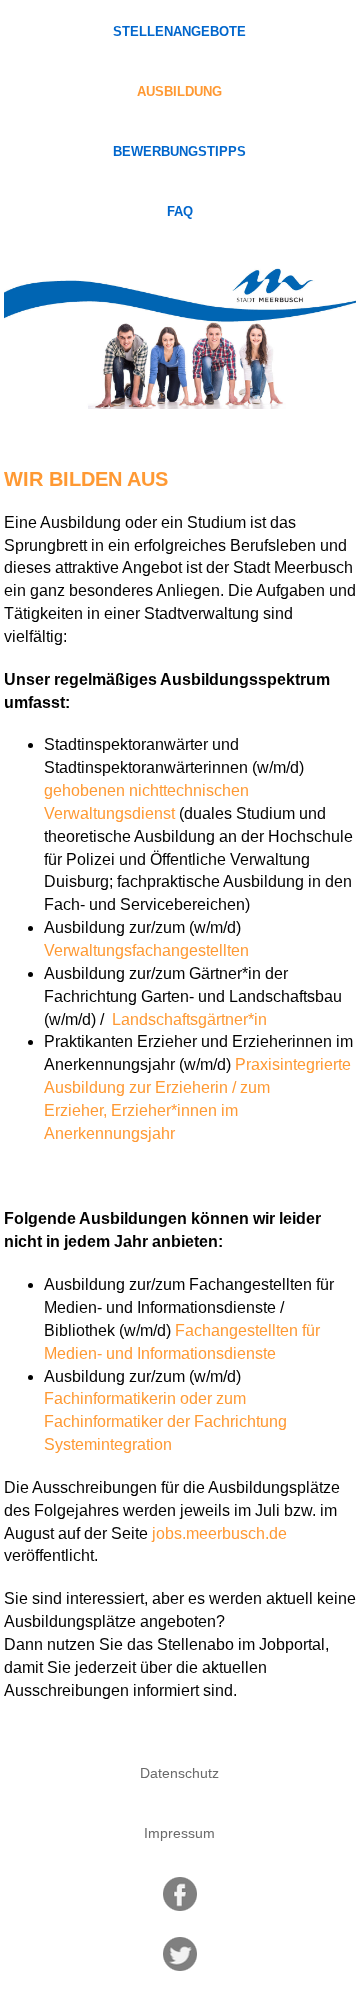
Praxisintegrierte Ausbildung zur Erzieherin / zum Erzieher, (197, 1087)
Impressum (179, 1833)
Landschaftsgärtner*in (187, 1019)
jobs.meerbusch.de (219, 1533)
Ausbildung (179, 92)
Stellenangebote (179, 32)
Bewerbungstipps (179, 152)
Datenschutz (179, 1773)
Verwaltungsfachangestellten (146, 950)
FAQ (180, 212)
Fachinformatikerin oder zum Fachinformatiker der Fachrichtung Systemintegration (165, 1421)
